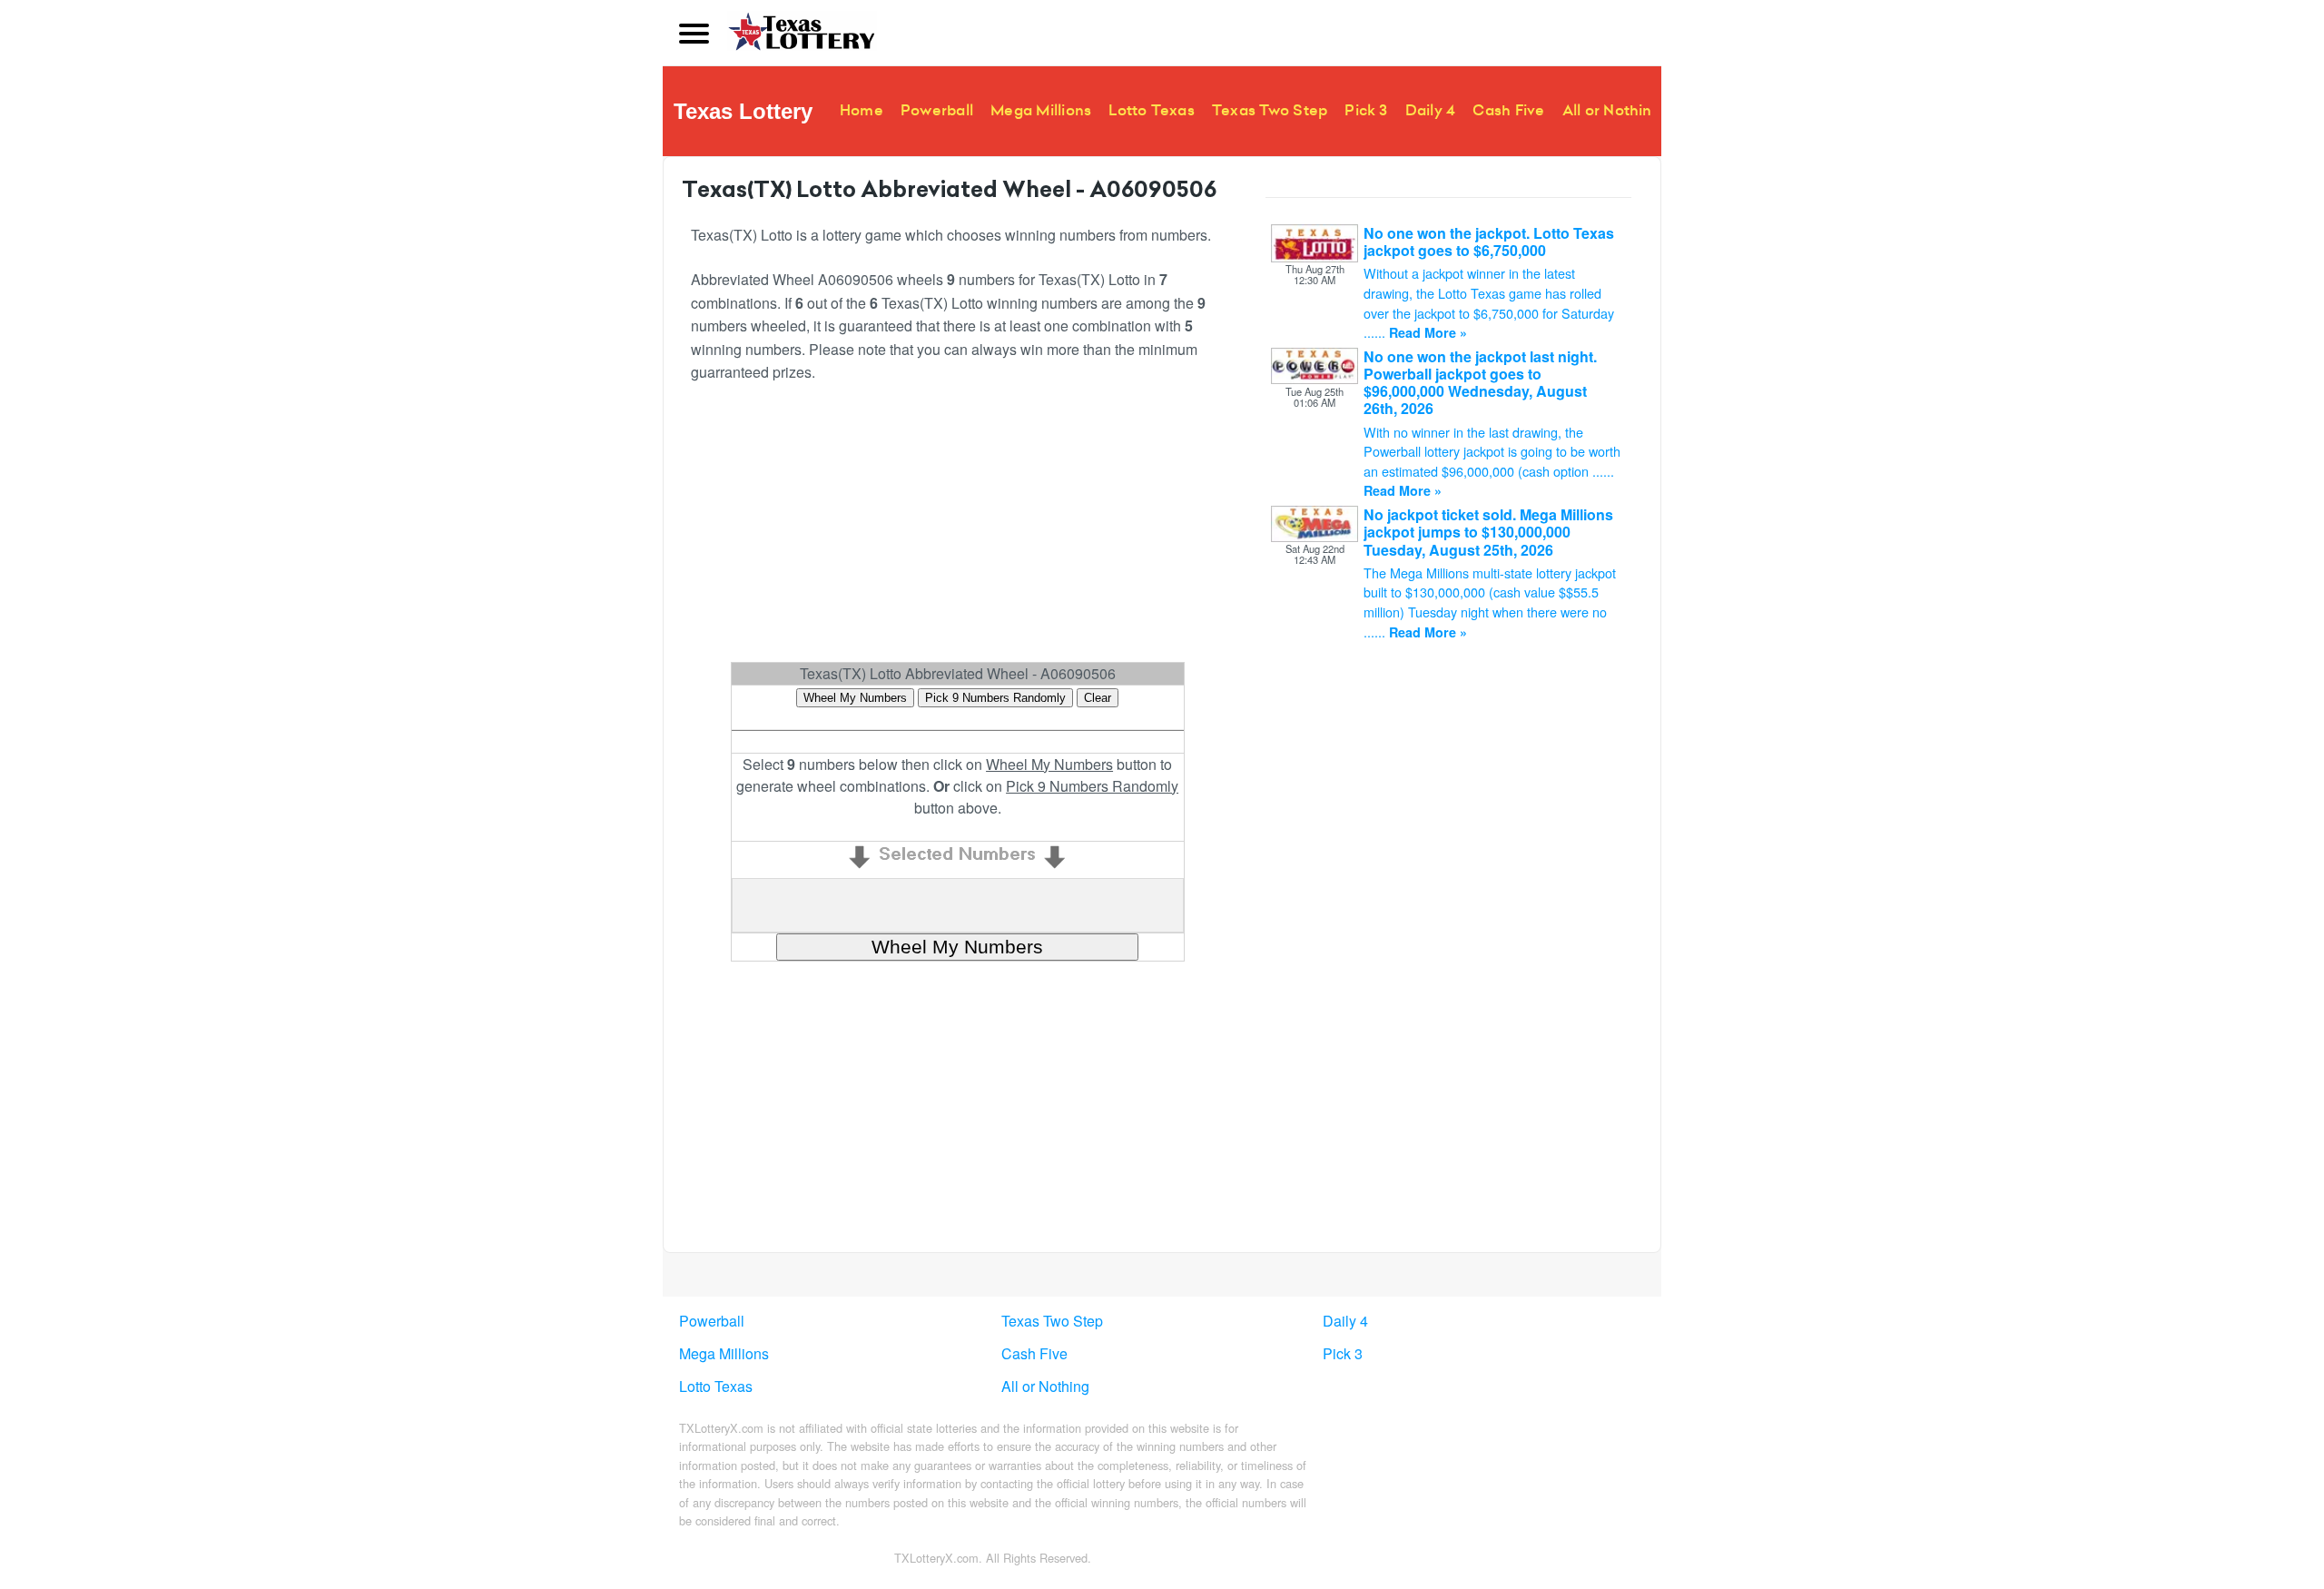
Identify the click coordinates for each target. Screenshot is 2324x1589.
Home (862, 110)
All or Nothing (1612, 110)
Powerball (937, 110)
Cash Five (1508, 110)
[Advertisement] (1163, 530)
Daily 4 (1431, 110)
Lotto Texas (1152, 110)
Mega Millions (1041, 110)
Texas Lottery (743, 111)
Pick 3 (1366, 110)
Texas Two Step (1270, 110)
